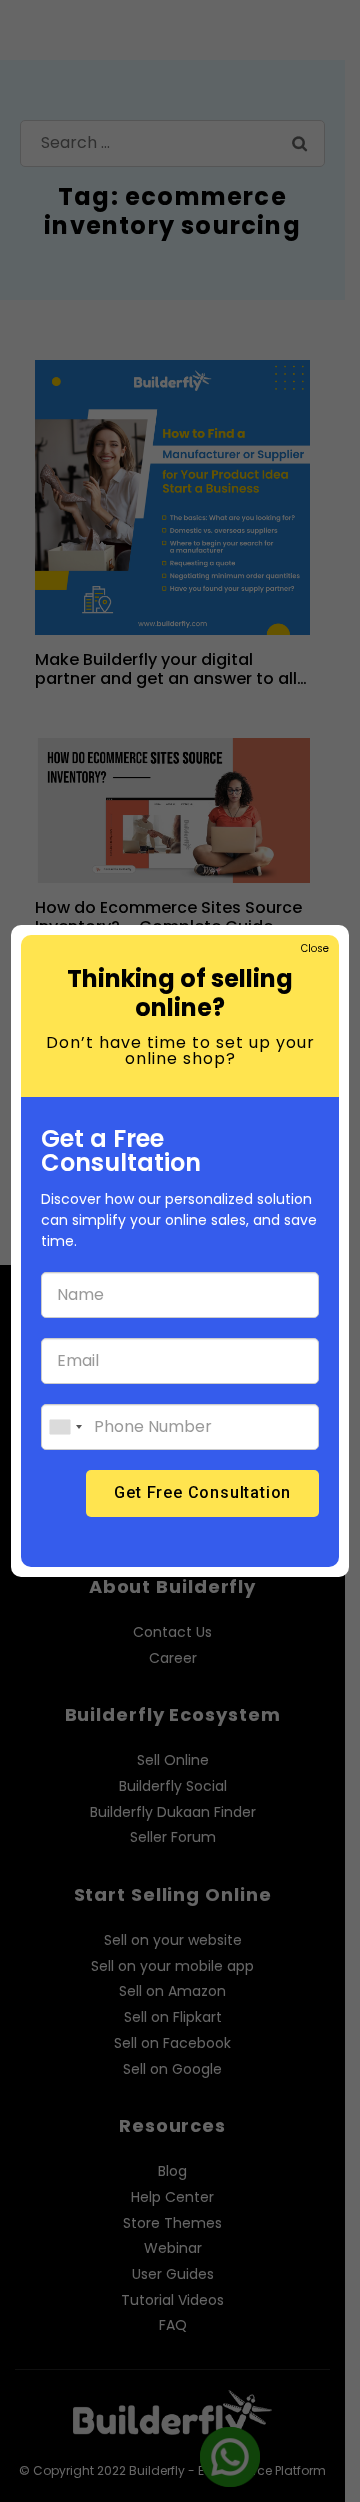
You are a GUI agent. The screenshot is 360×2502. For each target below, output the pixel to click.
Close (314, 948)
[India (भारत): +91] (65, 1427)
